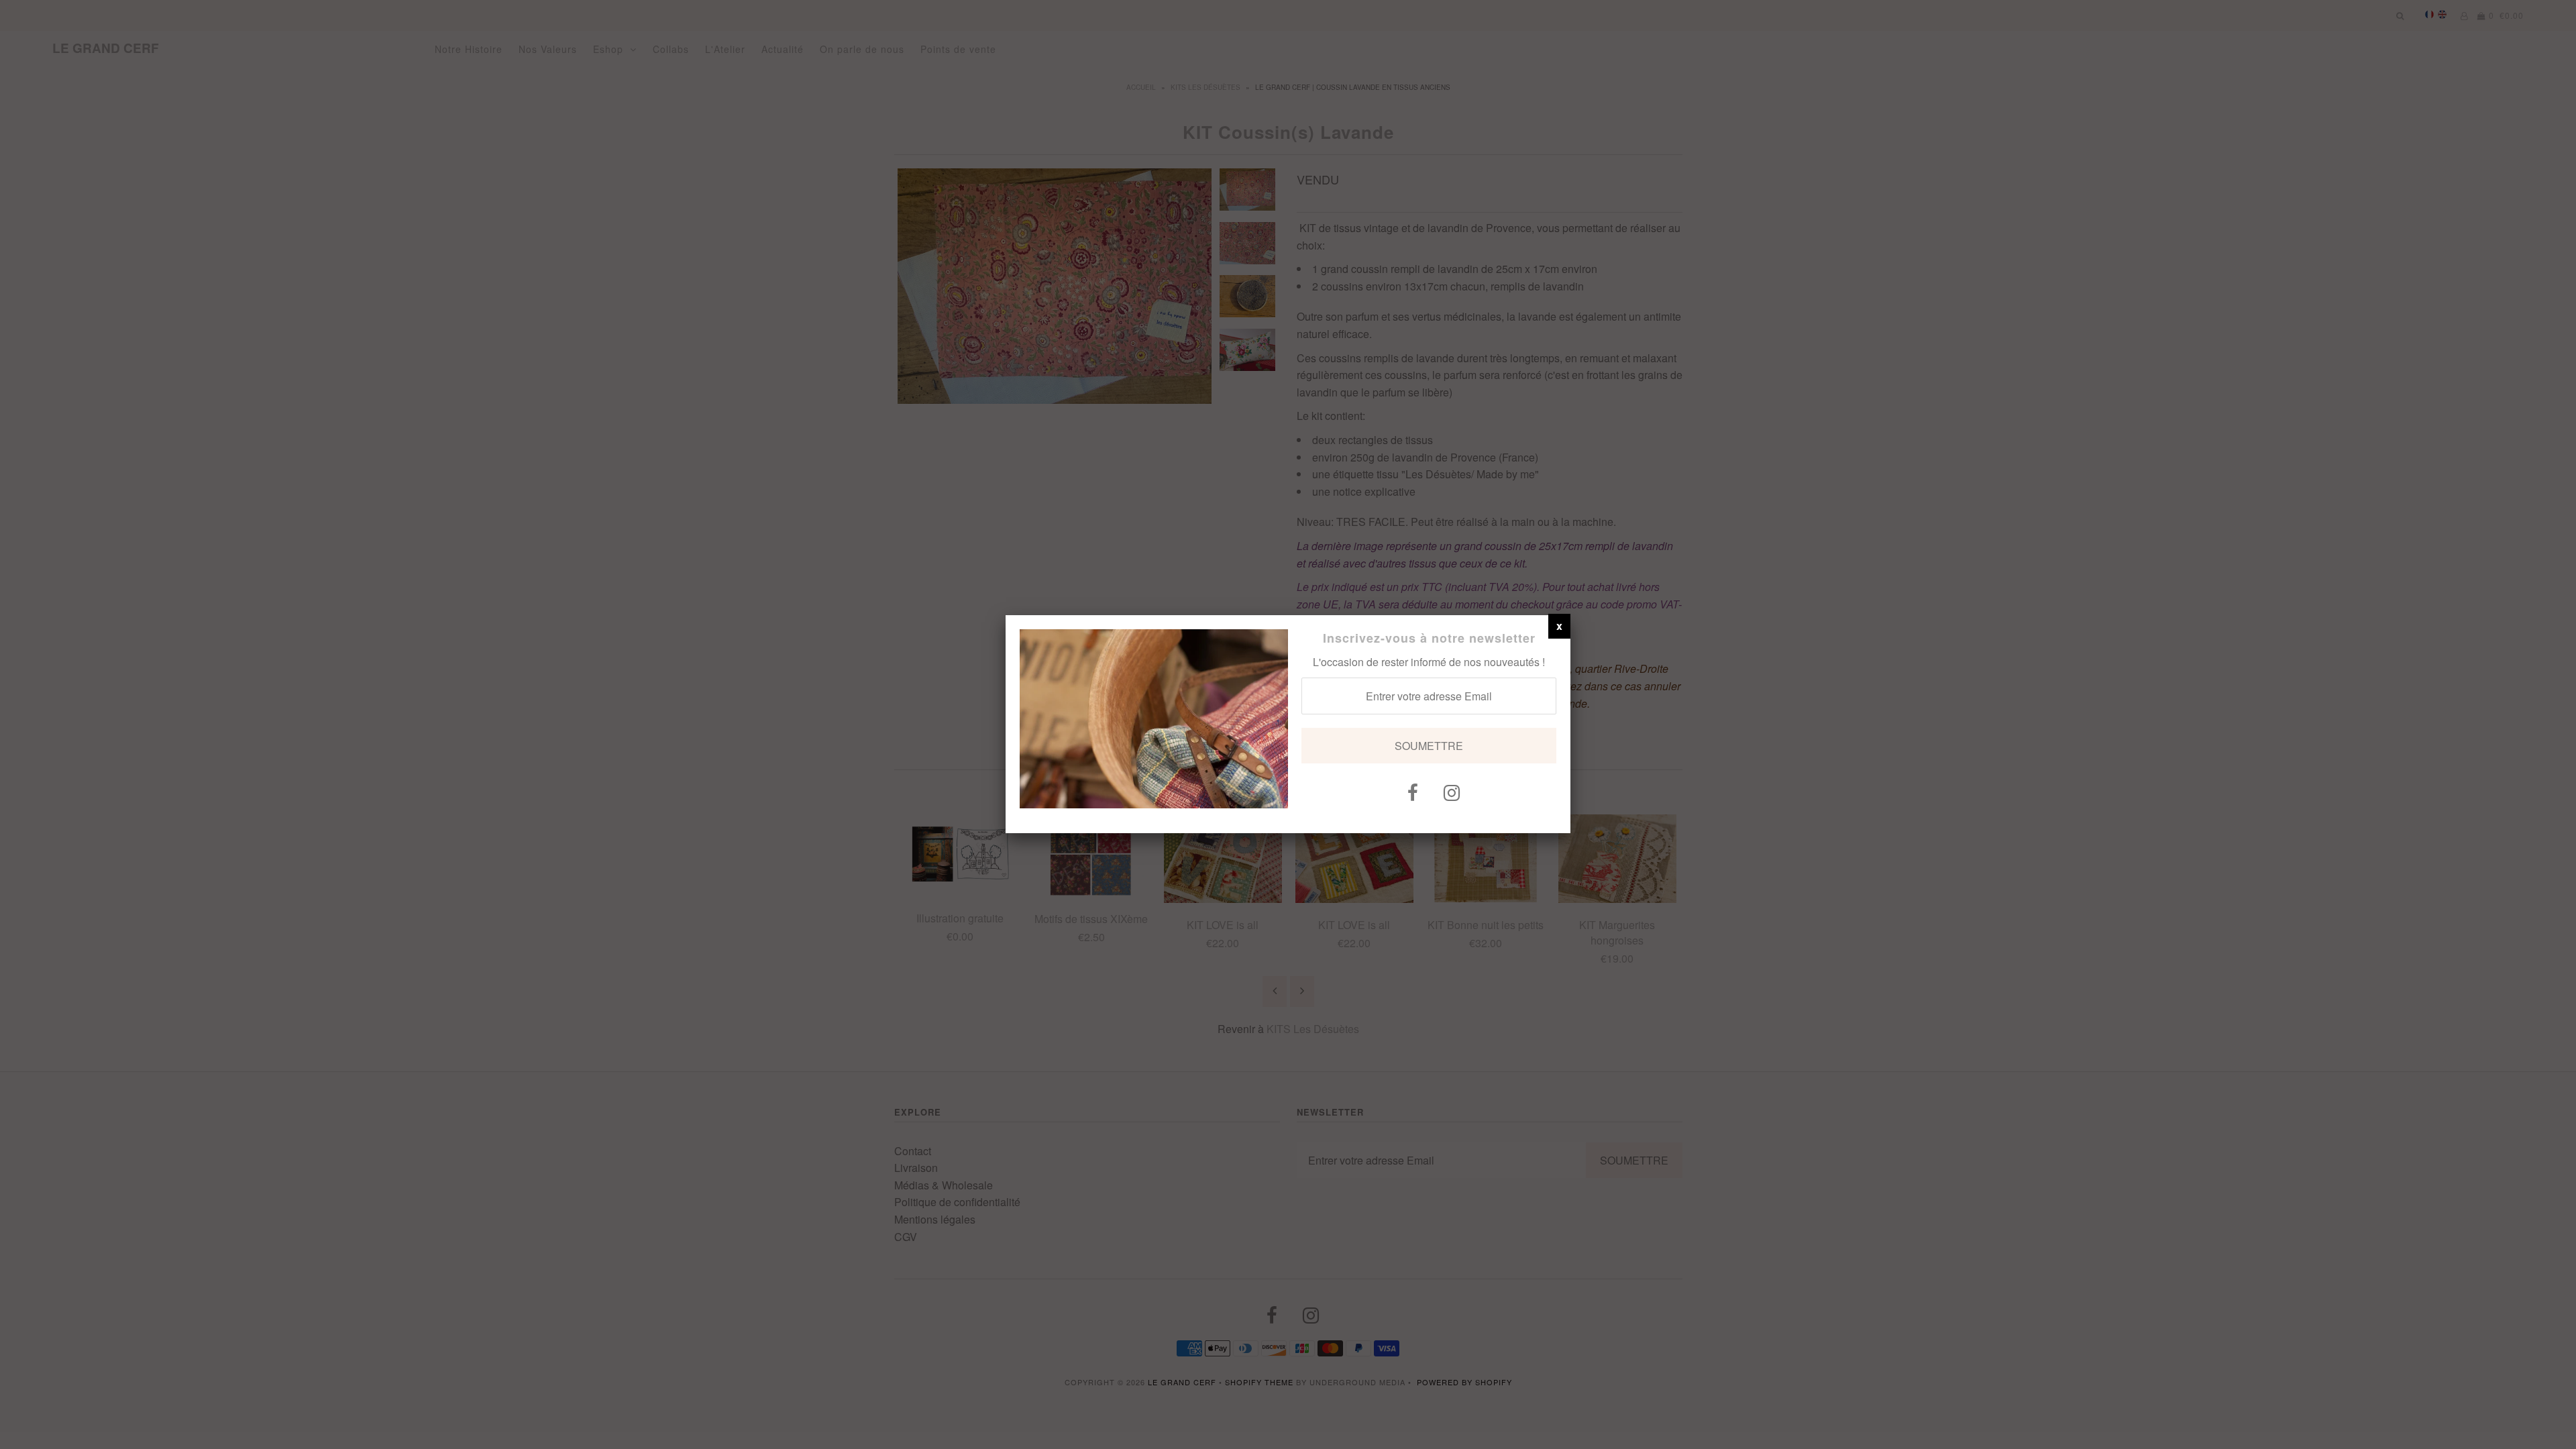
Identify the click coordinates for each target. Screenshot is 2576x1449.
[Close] (1559, 626)
